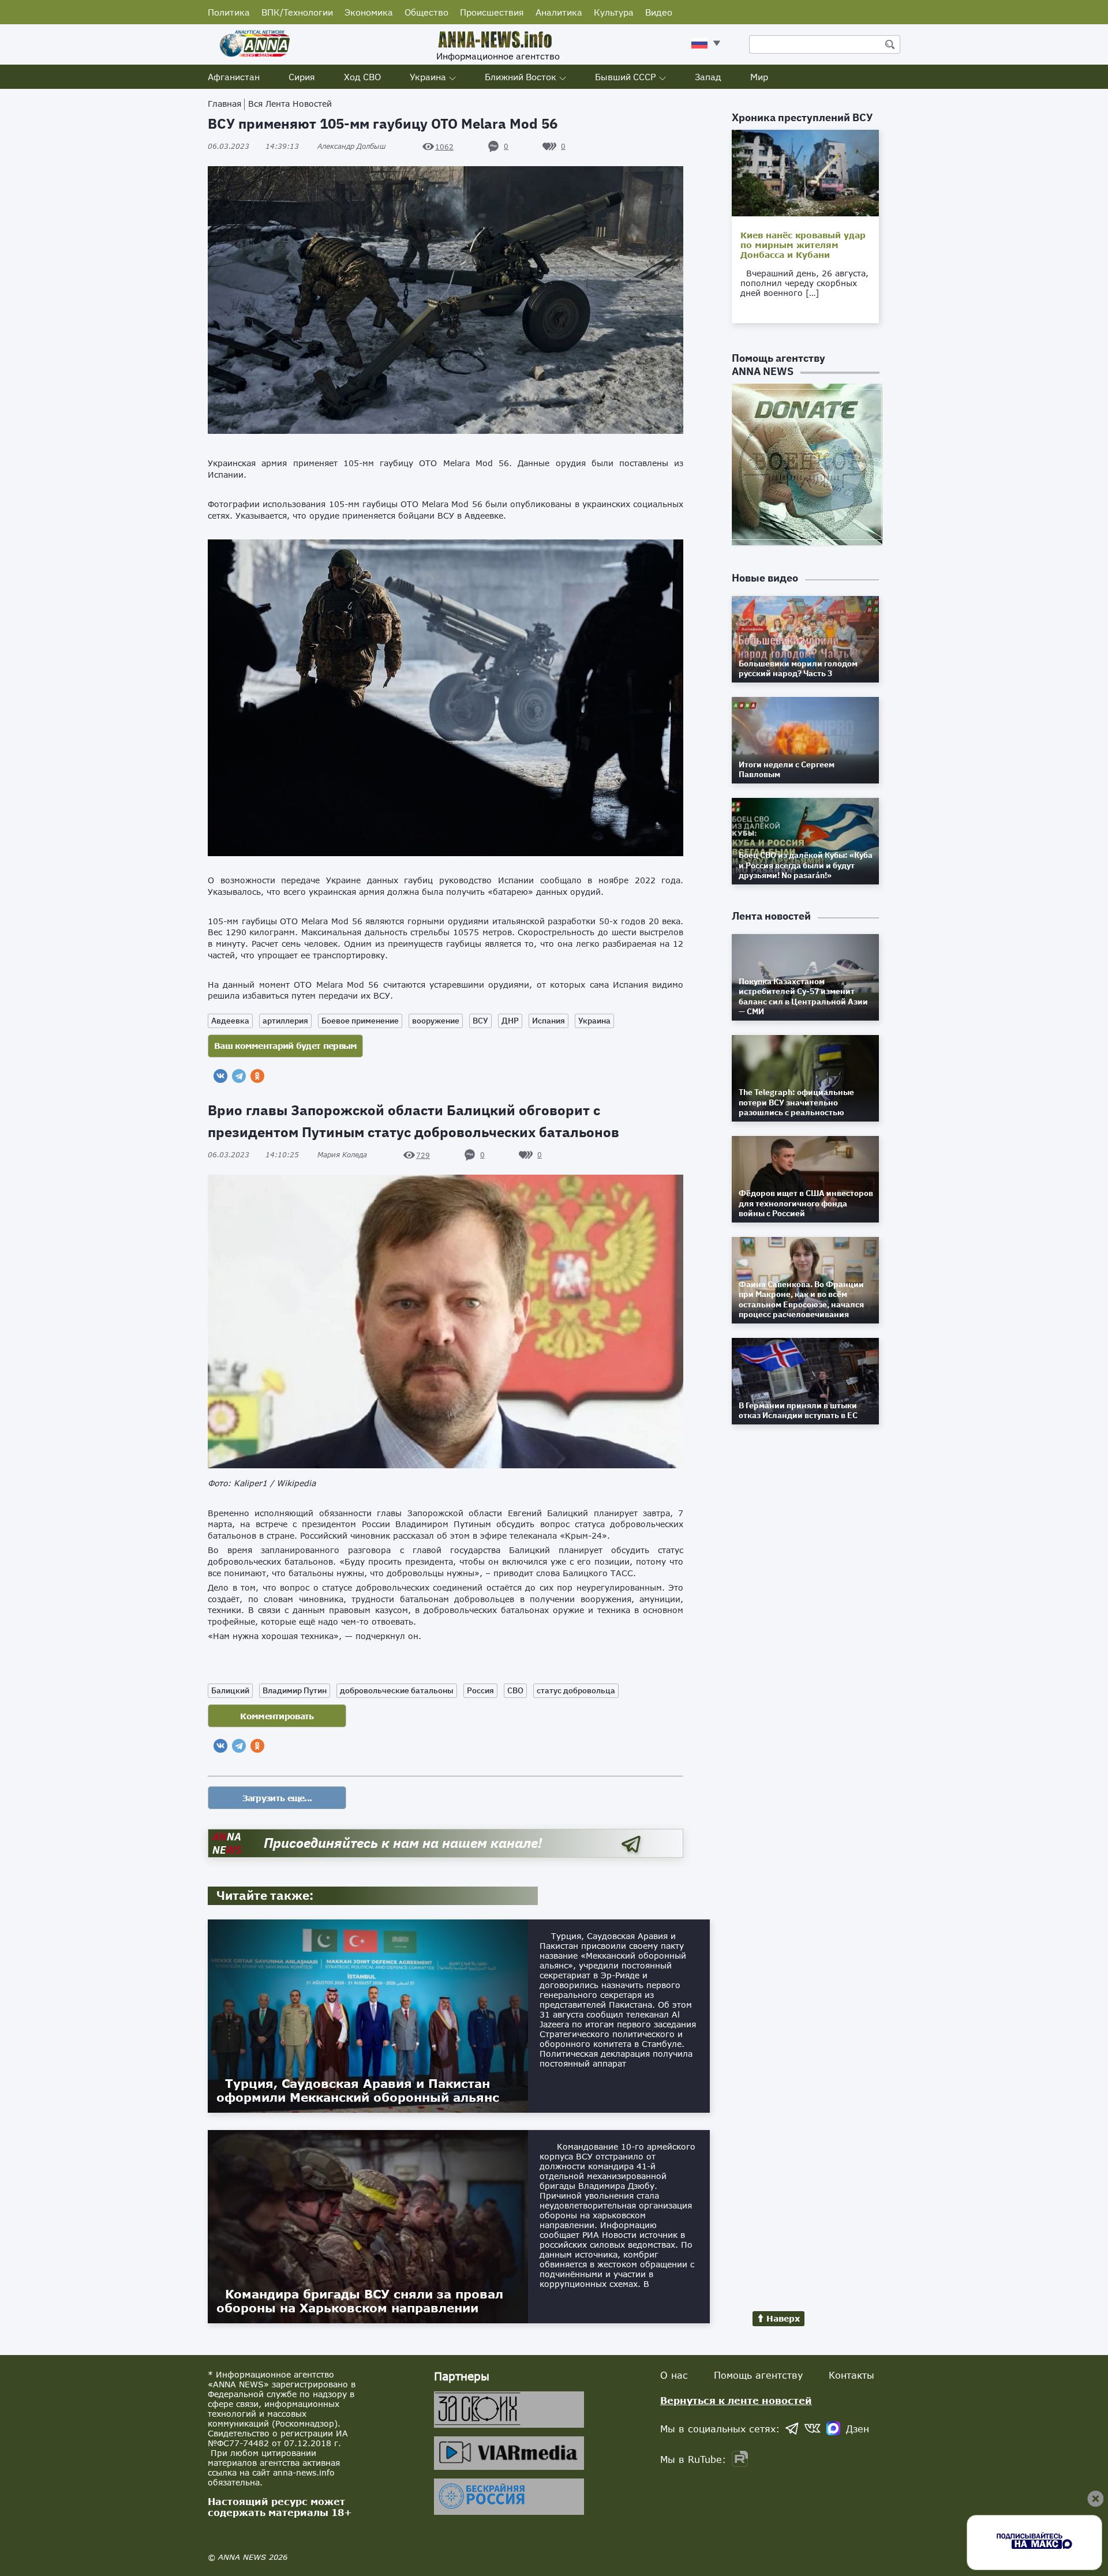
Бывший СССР (626, 77)
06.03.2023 (253, 146)
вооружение (436, 1021)
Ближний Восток (521, 77)
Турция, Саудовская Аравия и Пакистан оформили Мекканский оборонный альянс (358, 2090)
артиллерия (285, 1021)
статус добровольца (576, 1690)
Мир (759, 77)
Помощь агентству (758, 2375)
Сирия (302, 77)
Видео (659, 12)
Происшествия (492, 12)
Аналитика (559, 12)
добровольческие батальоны (397, 1690)
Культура (614, 12)
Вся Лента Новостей (290, 104)
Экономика (369, 12)
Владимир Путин (295, 1690)
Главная (224, 104)
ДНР (510, 1021)
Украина (428, 77)
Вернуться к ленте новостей (736, 2400)
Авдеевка (230, 1021)
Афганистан (234, 77)
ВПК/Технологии (297, 12)
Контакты (851, 2375)
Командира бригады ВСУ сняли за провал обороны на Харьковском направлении (360, 2301)
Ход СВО (362, 77)
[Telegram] (239, 1076)
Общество (426, 12)
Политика (229, 12)
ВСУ (480, 1021)
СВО (515, 1690)
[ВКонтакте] (220, 1076)
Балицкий (230, 1690)
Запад (708, 77)
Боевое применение (360, 1021)
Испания (549, 1021)
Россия (480, 1690)
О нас (674, 2375)
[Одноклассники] (257, 1076)
